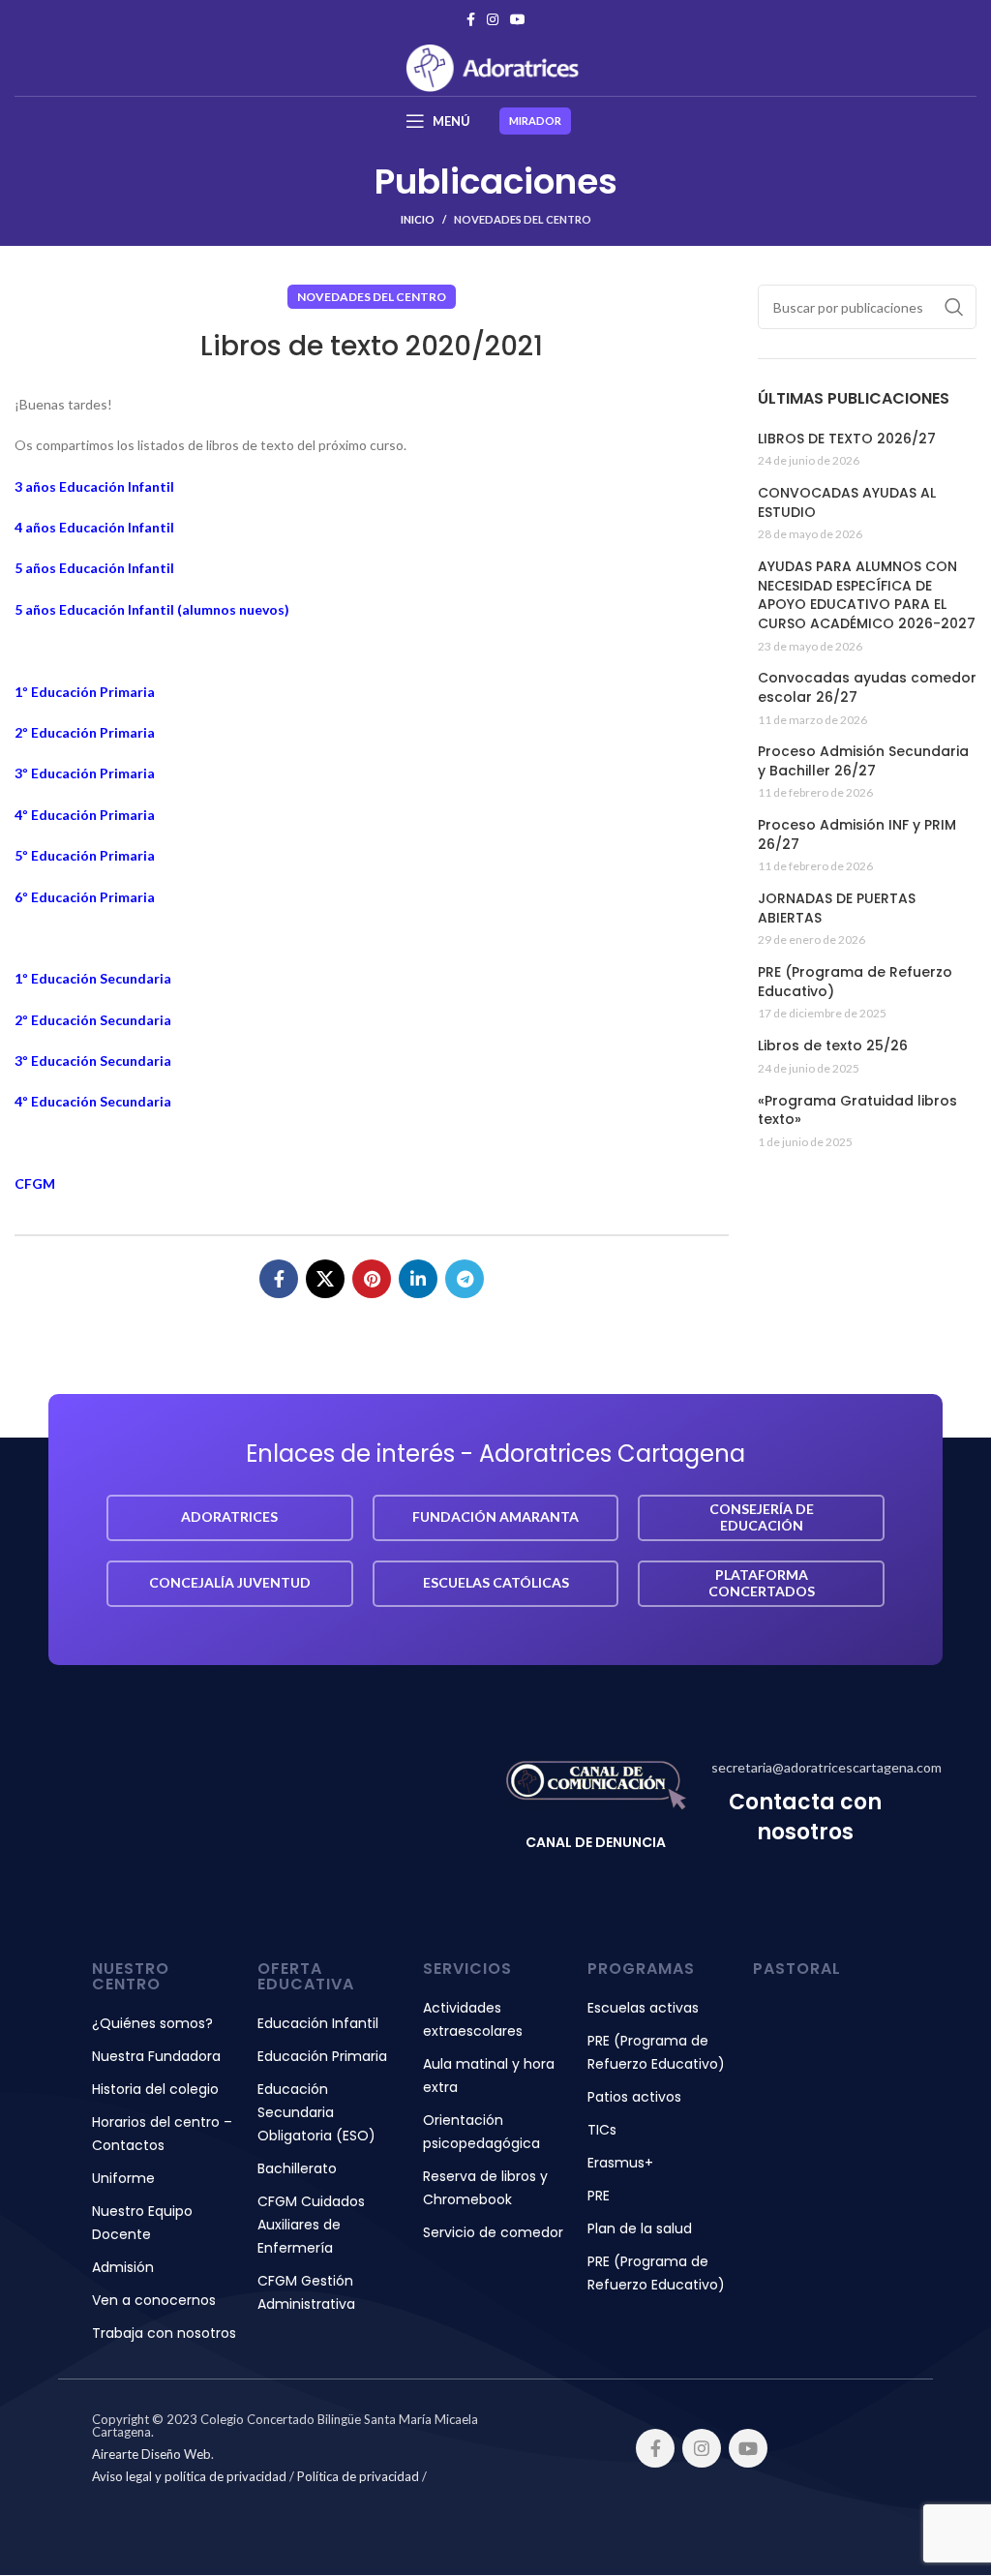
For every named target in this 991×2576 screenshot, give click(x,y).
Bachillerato (297, 2168)
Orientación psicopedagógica (481, 2132)
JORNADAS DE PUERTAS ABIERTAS (837, 909)
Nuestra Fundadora (156, 2056)
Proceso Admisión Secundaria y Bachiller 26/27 (863, 761)
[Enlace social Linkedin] (418, 1279)
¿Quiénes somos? (152, 2023)
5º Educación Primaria (85, 855)
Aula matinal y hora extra (489, 2076)
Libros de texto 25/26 (833, 1046)
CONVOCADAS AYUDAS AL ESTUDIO (847, 503)
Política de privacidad (358, 2476)
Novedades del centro (523, 219)
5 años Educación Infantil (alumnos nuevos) (152, 609)
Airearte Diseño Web (151, 2454)
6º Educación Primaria (85, 897)
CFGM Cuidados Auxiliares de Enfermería (311, 2225)
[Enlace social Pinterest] (372, 1279)
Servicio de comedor (493, 2232)
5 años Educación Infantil (94, 568)
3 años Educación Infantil (94, 486)
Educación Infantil (318, 2023)
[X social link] (325, 1279)
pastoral (797, 1969)
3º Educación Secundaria (93, 1061)
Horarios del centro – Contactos (162, 2134)
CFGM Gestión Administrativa (306, 2292)
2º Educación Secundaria (93, 1020)
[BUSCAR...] (954, 307)
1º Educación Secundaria (93, 978)
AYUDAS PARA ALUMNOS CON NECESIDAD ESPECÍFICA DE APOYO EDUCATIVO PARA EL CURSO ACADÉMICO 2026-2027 (867, 595)
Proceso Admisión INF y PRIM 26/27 (857, 835)
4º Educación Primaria (85, 815)
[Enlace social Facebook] (471, 19)
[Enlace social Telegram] (465, 1279)
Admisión (123, 2267)
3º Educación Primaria (85, 773)
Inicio (418, 219)
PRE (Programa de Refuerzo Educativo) (855, 982)
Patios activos (634, 2097)
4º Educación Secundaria (93, 1101)
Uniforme (123, 2178)
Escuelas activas (643, 2008)
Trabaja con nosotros (164, 2333)
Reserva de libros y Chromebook (485, 2188)
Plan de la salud (640, 2228)
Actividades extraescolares (473, 2019)
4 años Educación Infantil (94, 527)
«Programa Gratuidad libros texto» (857, 1111)
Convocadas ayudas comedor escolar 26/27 (867, 688)
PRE (599, 2196)
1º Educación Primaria (85, 692)
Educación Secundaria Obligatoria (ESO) (316, 2112)
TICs (602, 2130)
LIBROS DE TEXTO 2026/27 (847, 439)
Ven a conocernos (154, 2300)
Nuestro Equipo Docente (142, 2223)
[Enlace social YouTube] (518, 19)
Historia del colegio (155, 2089)
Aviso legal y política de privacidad (189, 2476)
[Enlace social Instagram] (493, 19)
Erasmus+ (620, 2163)
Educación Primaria (322, 2056)
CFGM (35, 1183)
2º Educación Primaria (85, 732)
